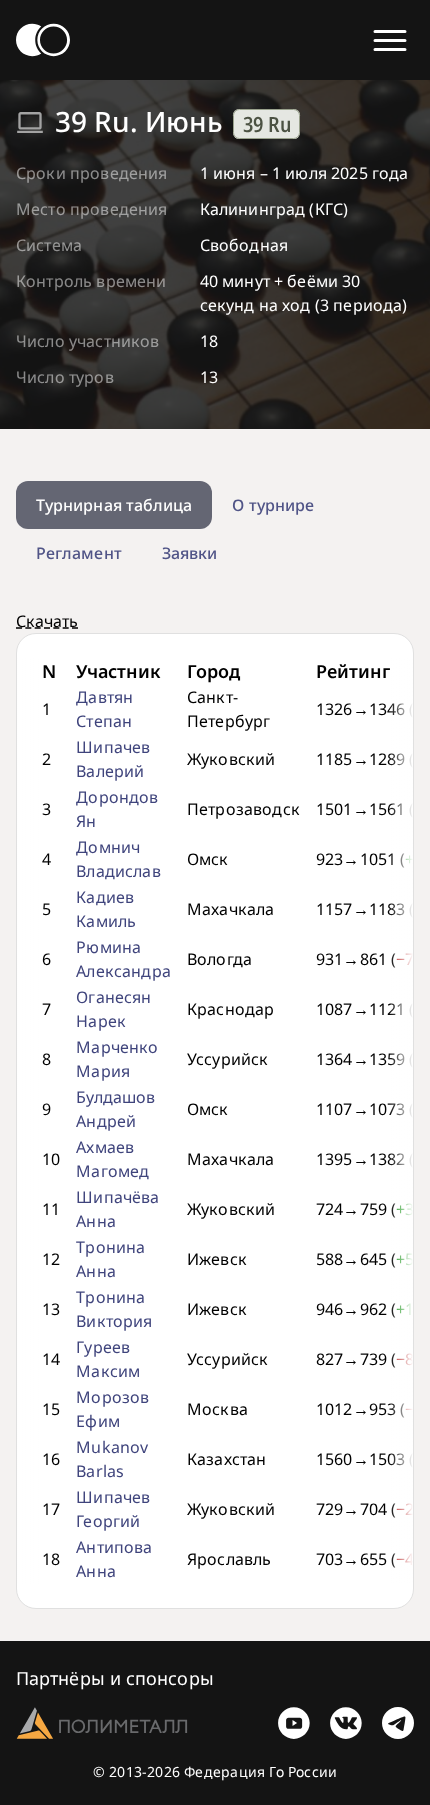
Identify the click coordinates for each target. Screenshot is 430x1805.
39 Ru (267, 124)
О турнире (273, 505)
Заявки (189, 553)
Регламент (79, 553)
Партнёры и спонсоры (115, 1678)
